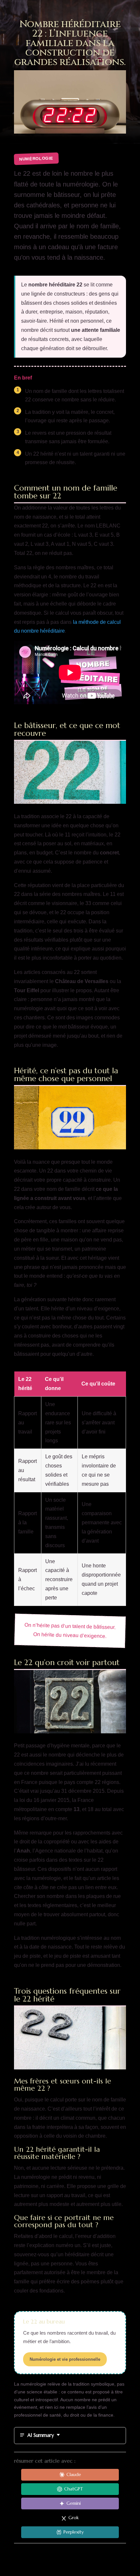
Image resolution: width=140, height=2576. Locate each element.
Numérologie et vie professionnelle (65, 2359)
